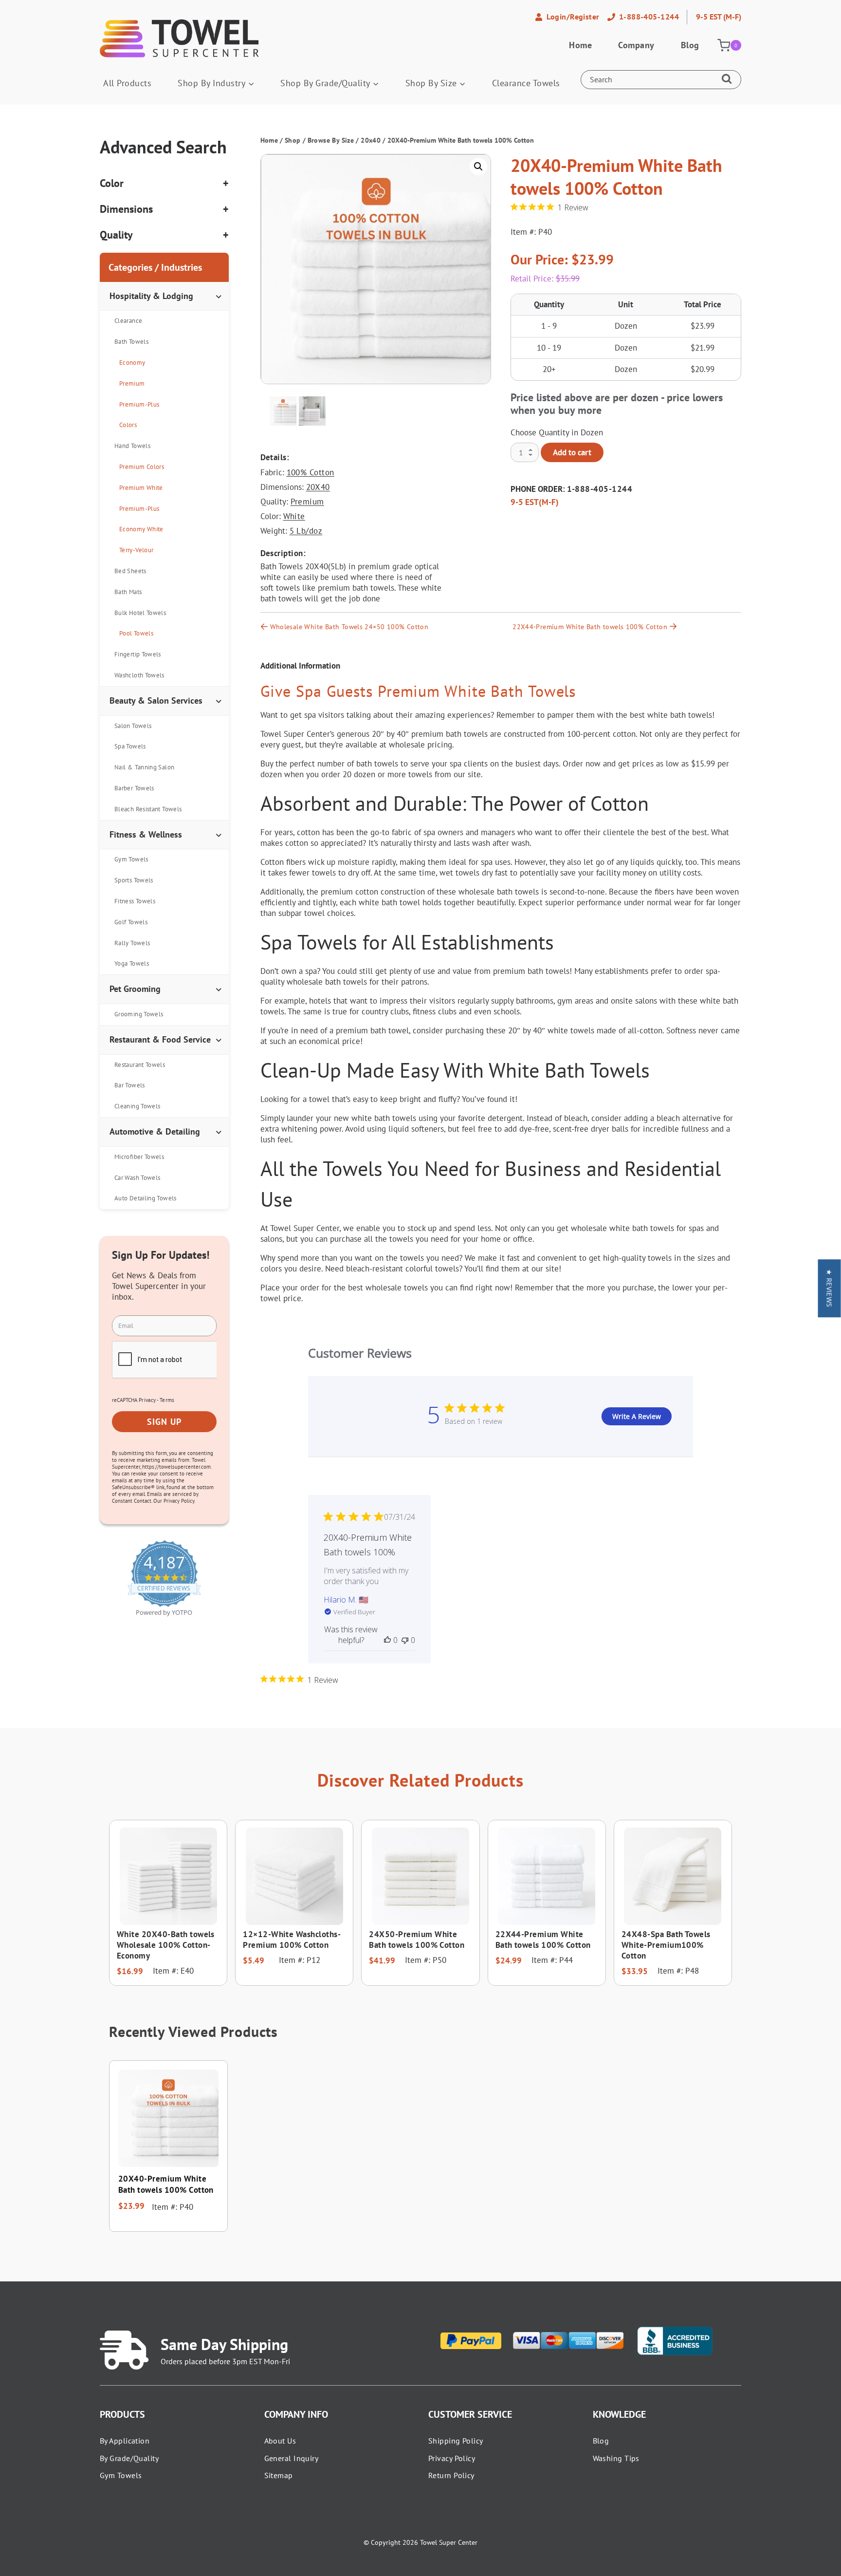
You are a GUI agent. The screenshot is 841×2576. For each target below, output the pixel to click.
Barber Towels (134, 788)
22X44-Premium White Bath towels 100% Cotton (590, 627)
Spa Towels (130, 746)
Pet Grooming (135, 989)
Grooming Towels (139, 1014)
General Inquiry (292, 2458)
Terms (167, 1400)
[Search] (729, 80)
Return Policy (451, 2475)
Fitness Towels (135, 901)
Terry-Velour (136, 550)
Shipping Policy (456, 2441)
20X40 (318, 487)
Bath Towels (131, 342)
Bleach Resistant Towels (148, 809)
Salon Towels (133, 726)
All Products (127, 83)
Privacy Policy (452, 2458)
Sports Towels (134, 880)
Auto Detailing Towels (146, 1198)
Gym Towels (131, 859)
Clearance (128, 321)
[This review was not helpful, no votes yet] (405, 1640)
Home (580, 45)
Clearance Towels (526, 83)
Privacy (147, 1400)
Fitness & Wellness (146, 834)
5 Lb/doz (306, 531)
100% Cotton (311, 472)
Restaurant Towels (140, 1065)
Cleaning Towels (137, 1106)
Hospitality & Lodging (151, 296)
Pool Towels (136, 633)
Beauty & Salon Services (156, 700)
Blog (690, 45)
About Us (280, 2441)
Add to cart (572, 452)
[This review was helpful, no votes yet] (387, 1640)
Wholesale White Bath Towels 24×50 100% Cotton (349, 627)
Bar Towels (130, 1085)
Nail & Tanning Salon (144, 767)
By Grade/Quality (129, 2458)
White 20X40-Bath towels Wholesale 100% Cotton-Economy (166, 1945)
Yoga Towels (132, 963)
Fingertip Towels (138, 654)
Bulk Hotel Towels (140, 613)
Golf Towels (131, 922)
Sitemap (279, 2475)
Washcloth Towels (139, 675)
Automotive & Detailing (155, 1131)
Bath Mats (128, 592)
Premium (307, 502)
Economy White (141, 529)
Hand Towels (132, 446)
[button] (478, 167)
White (294, 516)
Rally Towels (132, 943)
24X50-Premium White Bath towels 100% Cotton (417, 1940)
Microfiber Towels (139, 1157)
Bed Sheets (130, 571)
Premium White (141, 488)
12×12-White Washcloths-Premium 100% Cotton (292, 1940)
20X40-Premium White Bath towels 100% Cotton (166, 2184)
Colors (128, 425)
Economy (132, 363)
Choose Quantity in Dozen (557, 432)
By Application (125, 2441)
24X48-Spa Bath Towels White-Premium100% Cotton (666, 1945)
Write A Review (637, 1416)
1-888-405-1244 (600, 489)
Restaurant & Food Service (160, 1039)
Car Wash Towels (137, 1178)
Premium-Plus (139, 404)
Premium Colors (142, 467)
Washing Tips (616, 2458)
